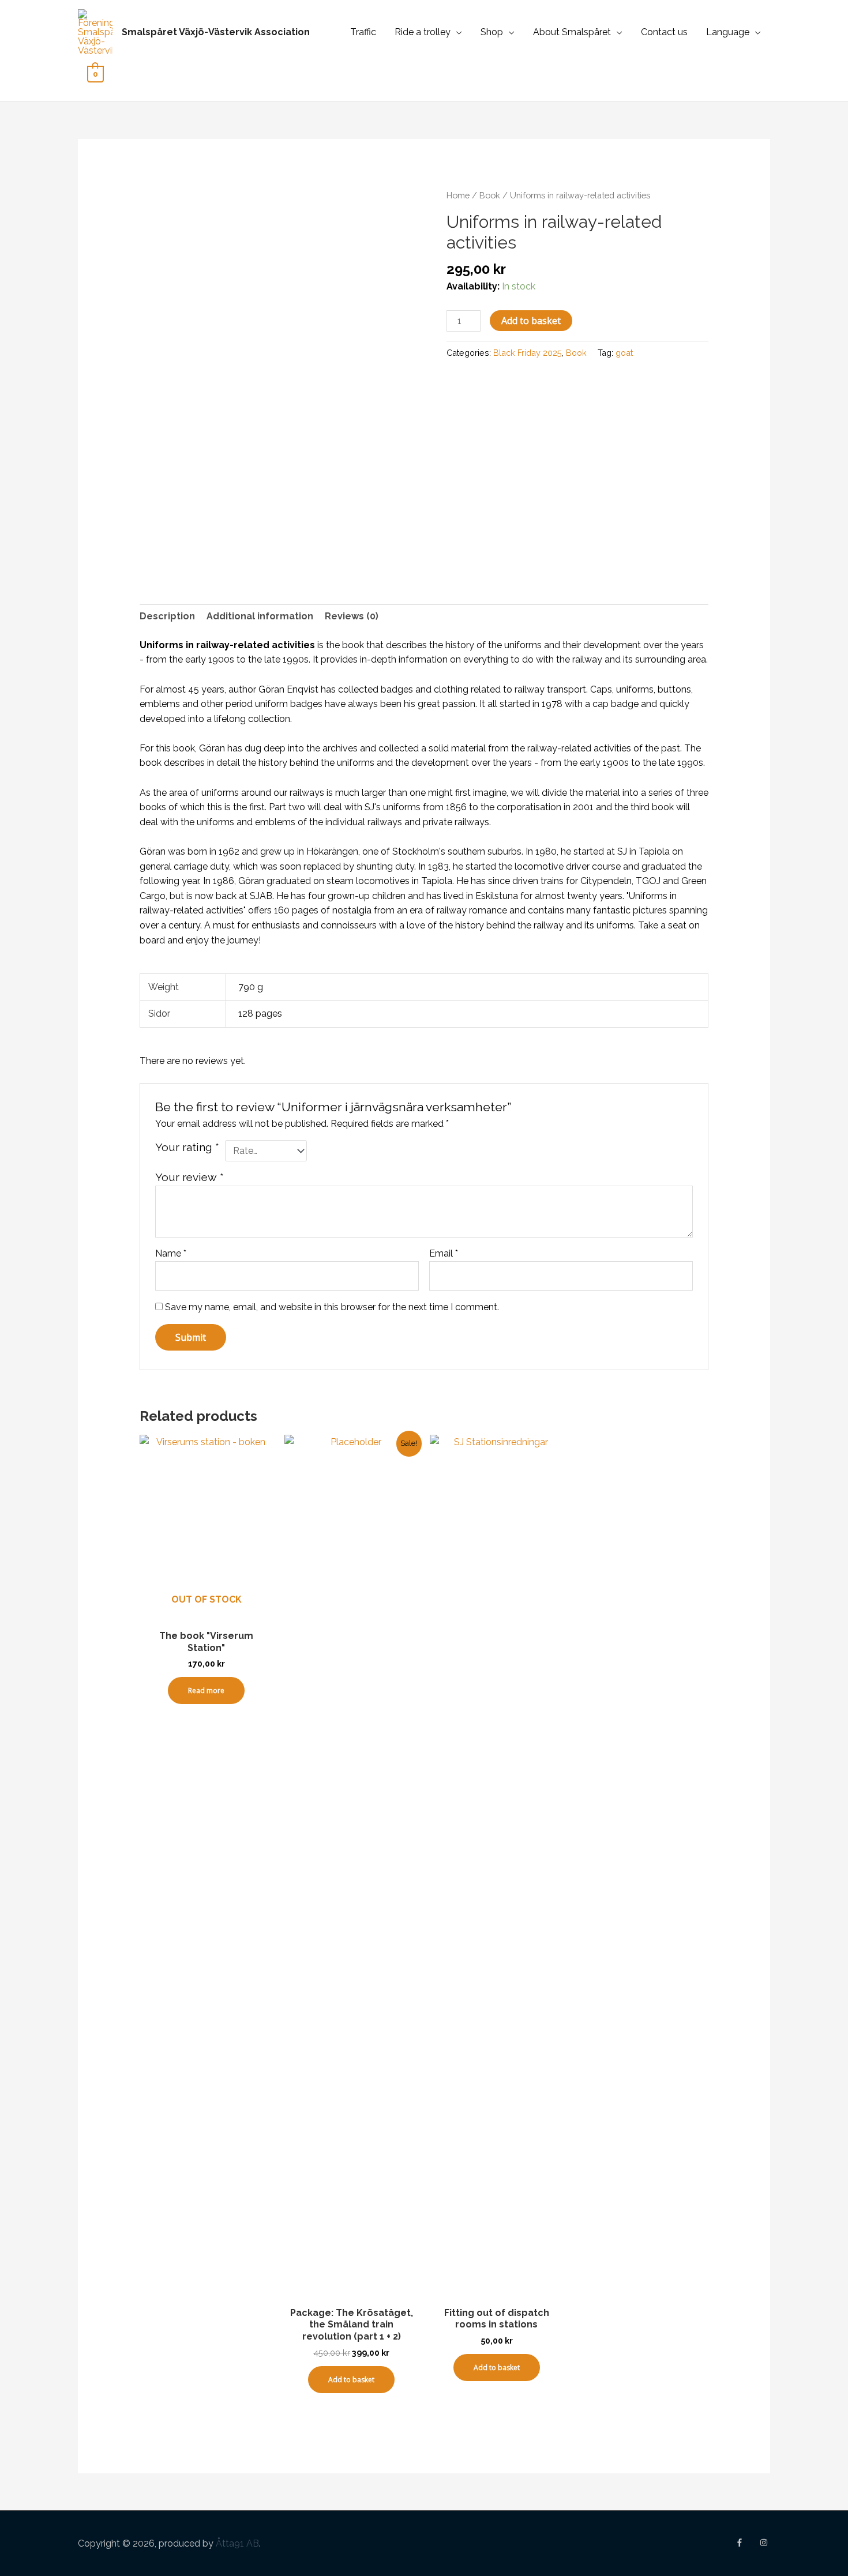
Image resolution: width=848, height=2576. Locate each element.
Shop (492, 32)
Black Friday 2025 (528, 353)
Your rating (187, 1147)
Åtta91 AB (237, 2543)
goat (624, 353)
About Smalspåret (572, 32)
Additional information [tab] (260, 616)
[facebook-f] (746, 2543)
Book (490, 195)
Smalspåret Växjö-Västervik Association (216, 32)
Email (444, 1253)
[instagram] (765, 2543)
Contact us (664, 32)
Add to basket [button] (351, 2380)
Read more (206, 1691)
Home (458, 195)
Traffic (363, 32)
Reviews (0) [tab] (352, 616)
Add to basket (531, 321)
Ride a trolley (423, 32)
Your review (190, 1177)
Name (171, 1253)
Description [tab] (167, 616)
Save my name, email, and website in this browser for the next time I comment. (332, 1307)
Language (728, 32)
